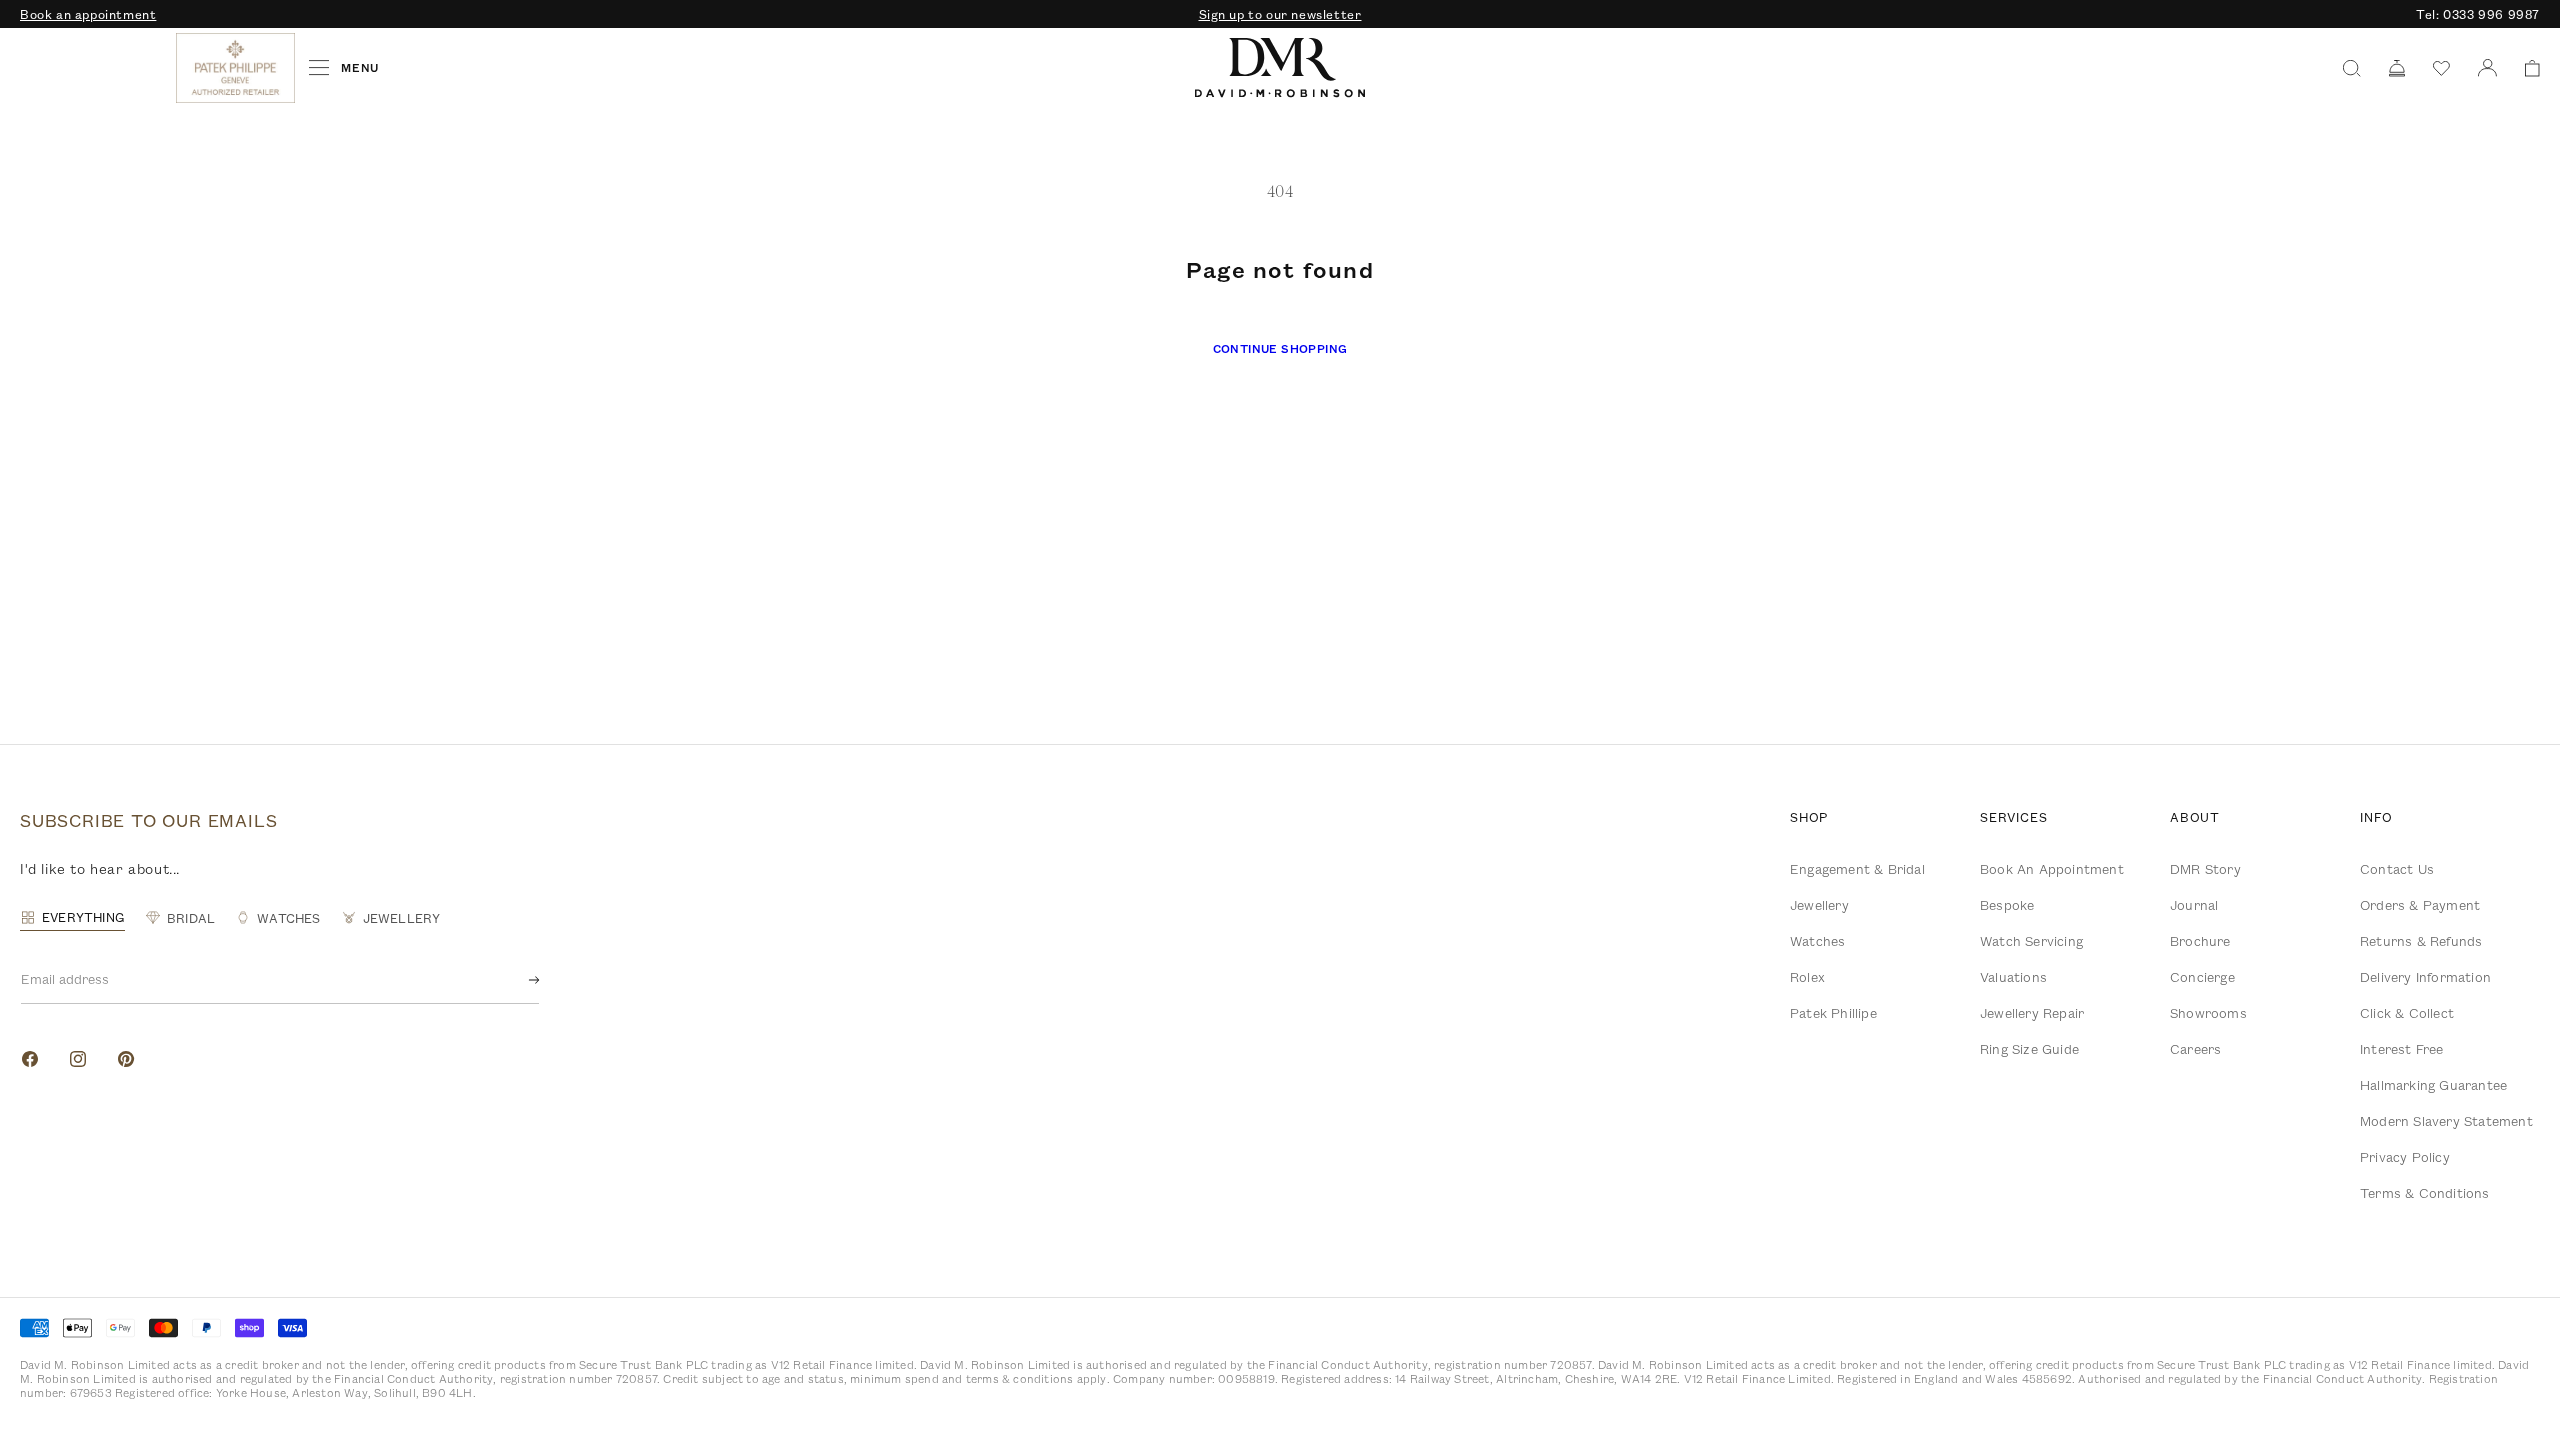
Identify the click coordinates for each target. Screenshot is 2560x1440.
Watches (1817, 941)
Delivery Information (2425, 977)
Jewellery (1819, 905)
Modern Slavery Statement (2446, 1121)
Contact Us (2397, 869)
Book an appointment (88, 14)
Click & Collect (2407, 1013)
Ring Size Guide (2029, 1049)
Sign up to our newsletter (1280, 14)
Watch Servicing (2031, 941)
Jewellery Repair (2032, 1013)
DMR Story (2205, 869)
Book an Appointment (2052, 869)
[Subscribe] (518, 980)
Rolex (1807, 977)
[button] (2525, 68)
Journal (2194, 905)
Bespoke (2007, 905)
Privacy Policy (2405, 1157)
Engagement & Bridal (1857, 869)
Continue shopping (1280, 348)
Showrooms (2208, 1013)
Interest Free (2402, 1049)
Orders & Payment (2420, 905)
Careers (2195, 1049)
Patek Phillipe (1833, 1013)
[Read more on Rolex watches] (95, 68)
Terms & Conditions (2425, 1193)
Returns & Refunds (2421, 941)
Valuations (2013, 977)
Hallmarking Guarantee (2433, 1085)
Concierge (2202, 977)
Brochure (2200, 941)
